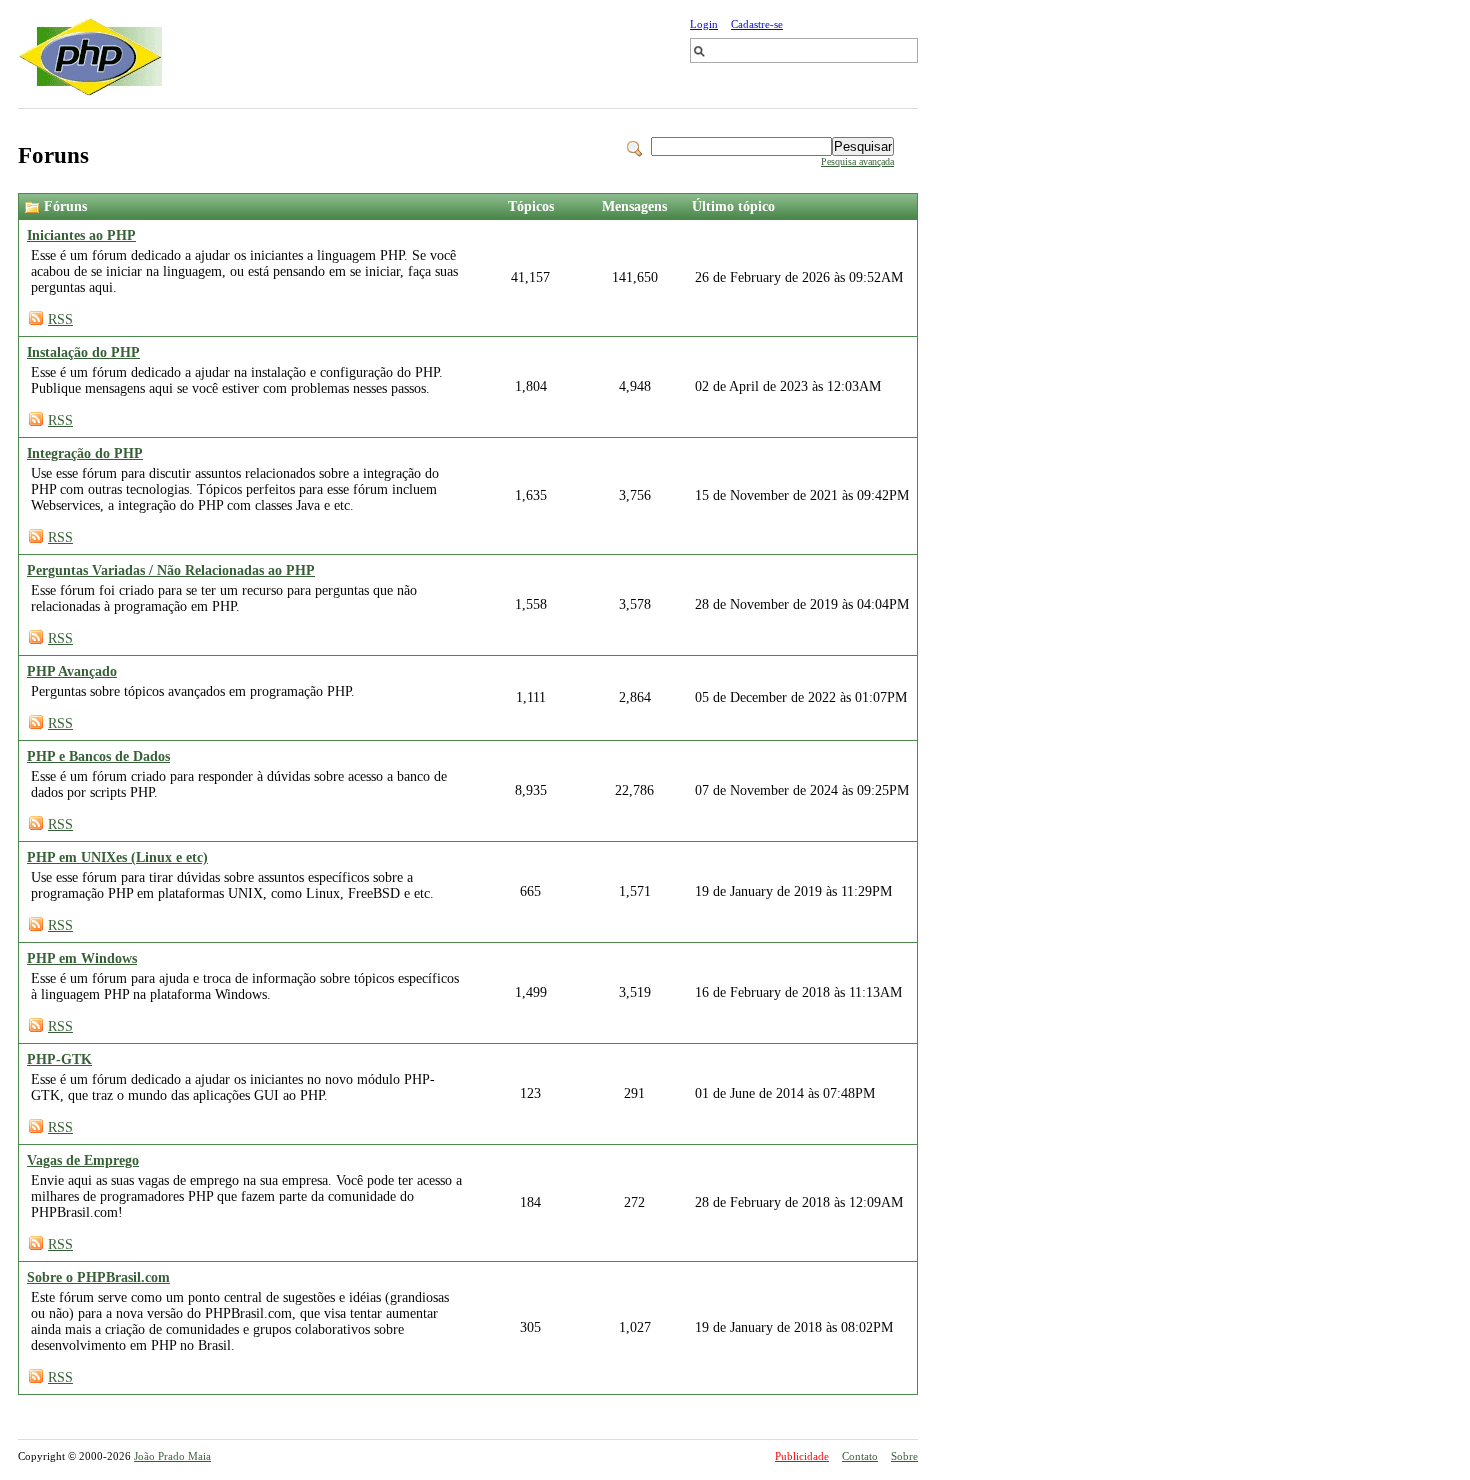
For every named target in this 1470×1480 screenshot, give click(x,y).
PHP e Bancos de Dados (98, 756)
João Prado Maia (172, 1456)
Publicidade (802, 1456)
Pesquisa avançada (857, 161)
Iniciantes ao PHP (81, 235)
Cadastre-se (757, 24)
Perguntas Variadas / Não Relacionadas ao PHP (171, 570)
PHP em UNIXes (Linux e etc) (117, 857)
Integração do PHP (85, 453)
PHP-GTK (59, 1059)
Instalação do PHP (83, 352)
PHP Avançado (72, 671)
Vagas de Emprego (83, 1160)
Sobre (904, 1456)
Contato (860, 1456)
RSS (60, 319)
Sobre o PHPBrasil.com (98, 1277)
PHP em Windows (82, 958)
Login (704, 24)
